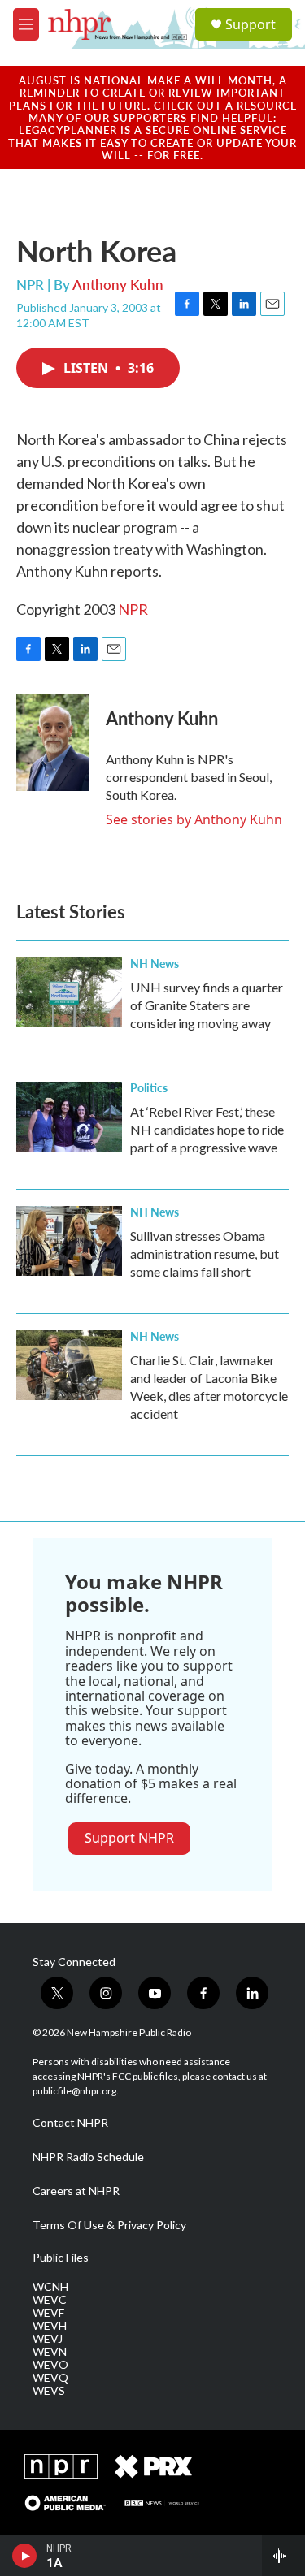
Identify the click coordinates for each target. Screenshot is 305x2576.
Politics (149, 1087)
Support (251, 24)
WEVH (50, 2326)
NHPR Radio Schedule (88, 2157)
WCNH (50, 2287)
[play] (25, 2556)
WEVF (48, 2313)
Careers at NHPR (76, 2191)
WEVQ (50, 2378)
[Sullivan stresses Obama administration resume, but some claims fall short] (69, 1241)
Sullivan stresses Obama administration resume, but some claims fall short (205, 1253)
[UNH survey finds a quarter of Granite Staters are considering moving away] (69, 992)
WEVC (50, 2300)
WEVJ (48, 2339)
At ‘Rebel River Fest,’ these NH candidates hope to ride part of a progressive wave (207, 1129)
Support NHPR (129, 1838)
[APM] (65, 2503)
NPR (133, 609)
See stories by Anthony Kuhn (194, 819)
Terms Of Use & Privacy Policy (109, 2225)
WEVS (49, 2391)
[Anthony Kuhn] (53, 742)
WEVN (50, 2352)
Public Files (61, 2258)
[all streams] (283, 2556)
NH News (155, 963)
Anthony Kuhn (118, 284)
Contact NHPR (70, 2123)
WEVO (50, 2365)
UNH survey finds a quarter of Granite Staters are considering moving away (207, 1005)
